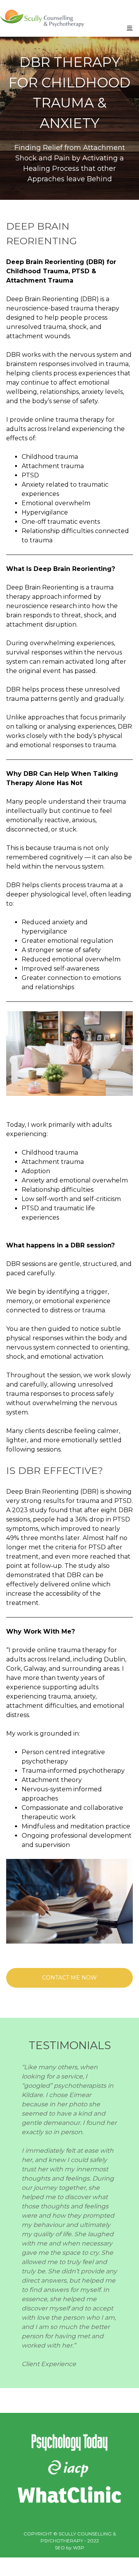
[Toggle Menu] (130, 28)
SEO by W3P (69, 2548)
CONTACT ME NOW (69, 1978)
